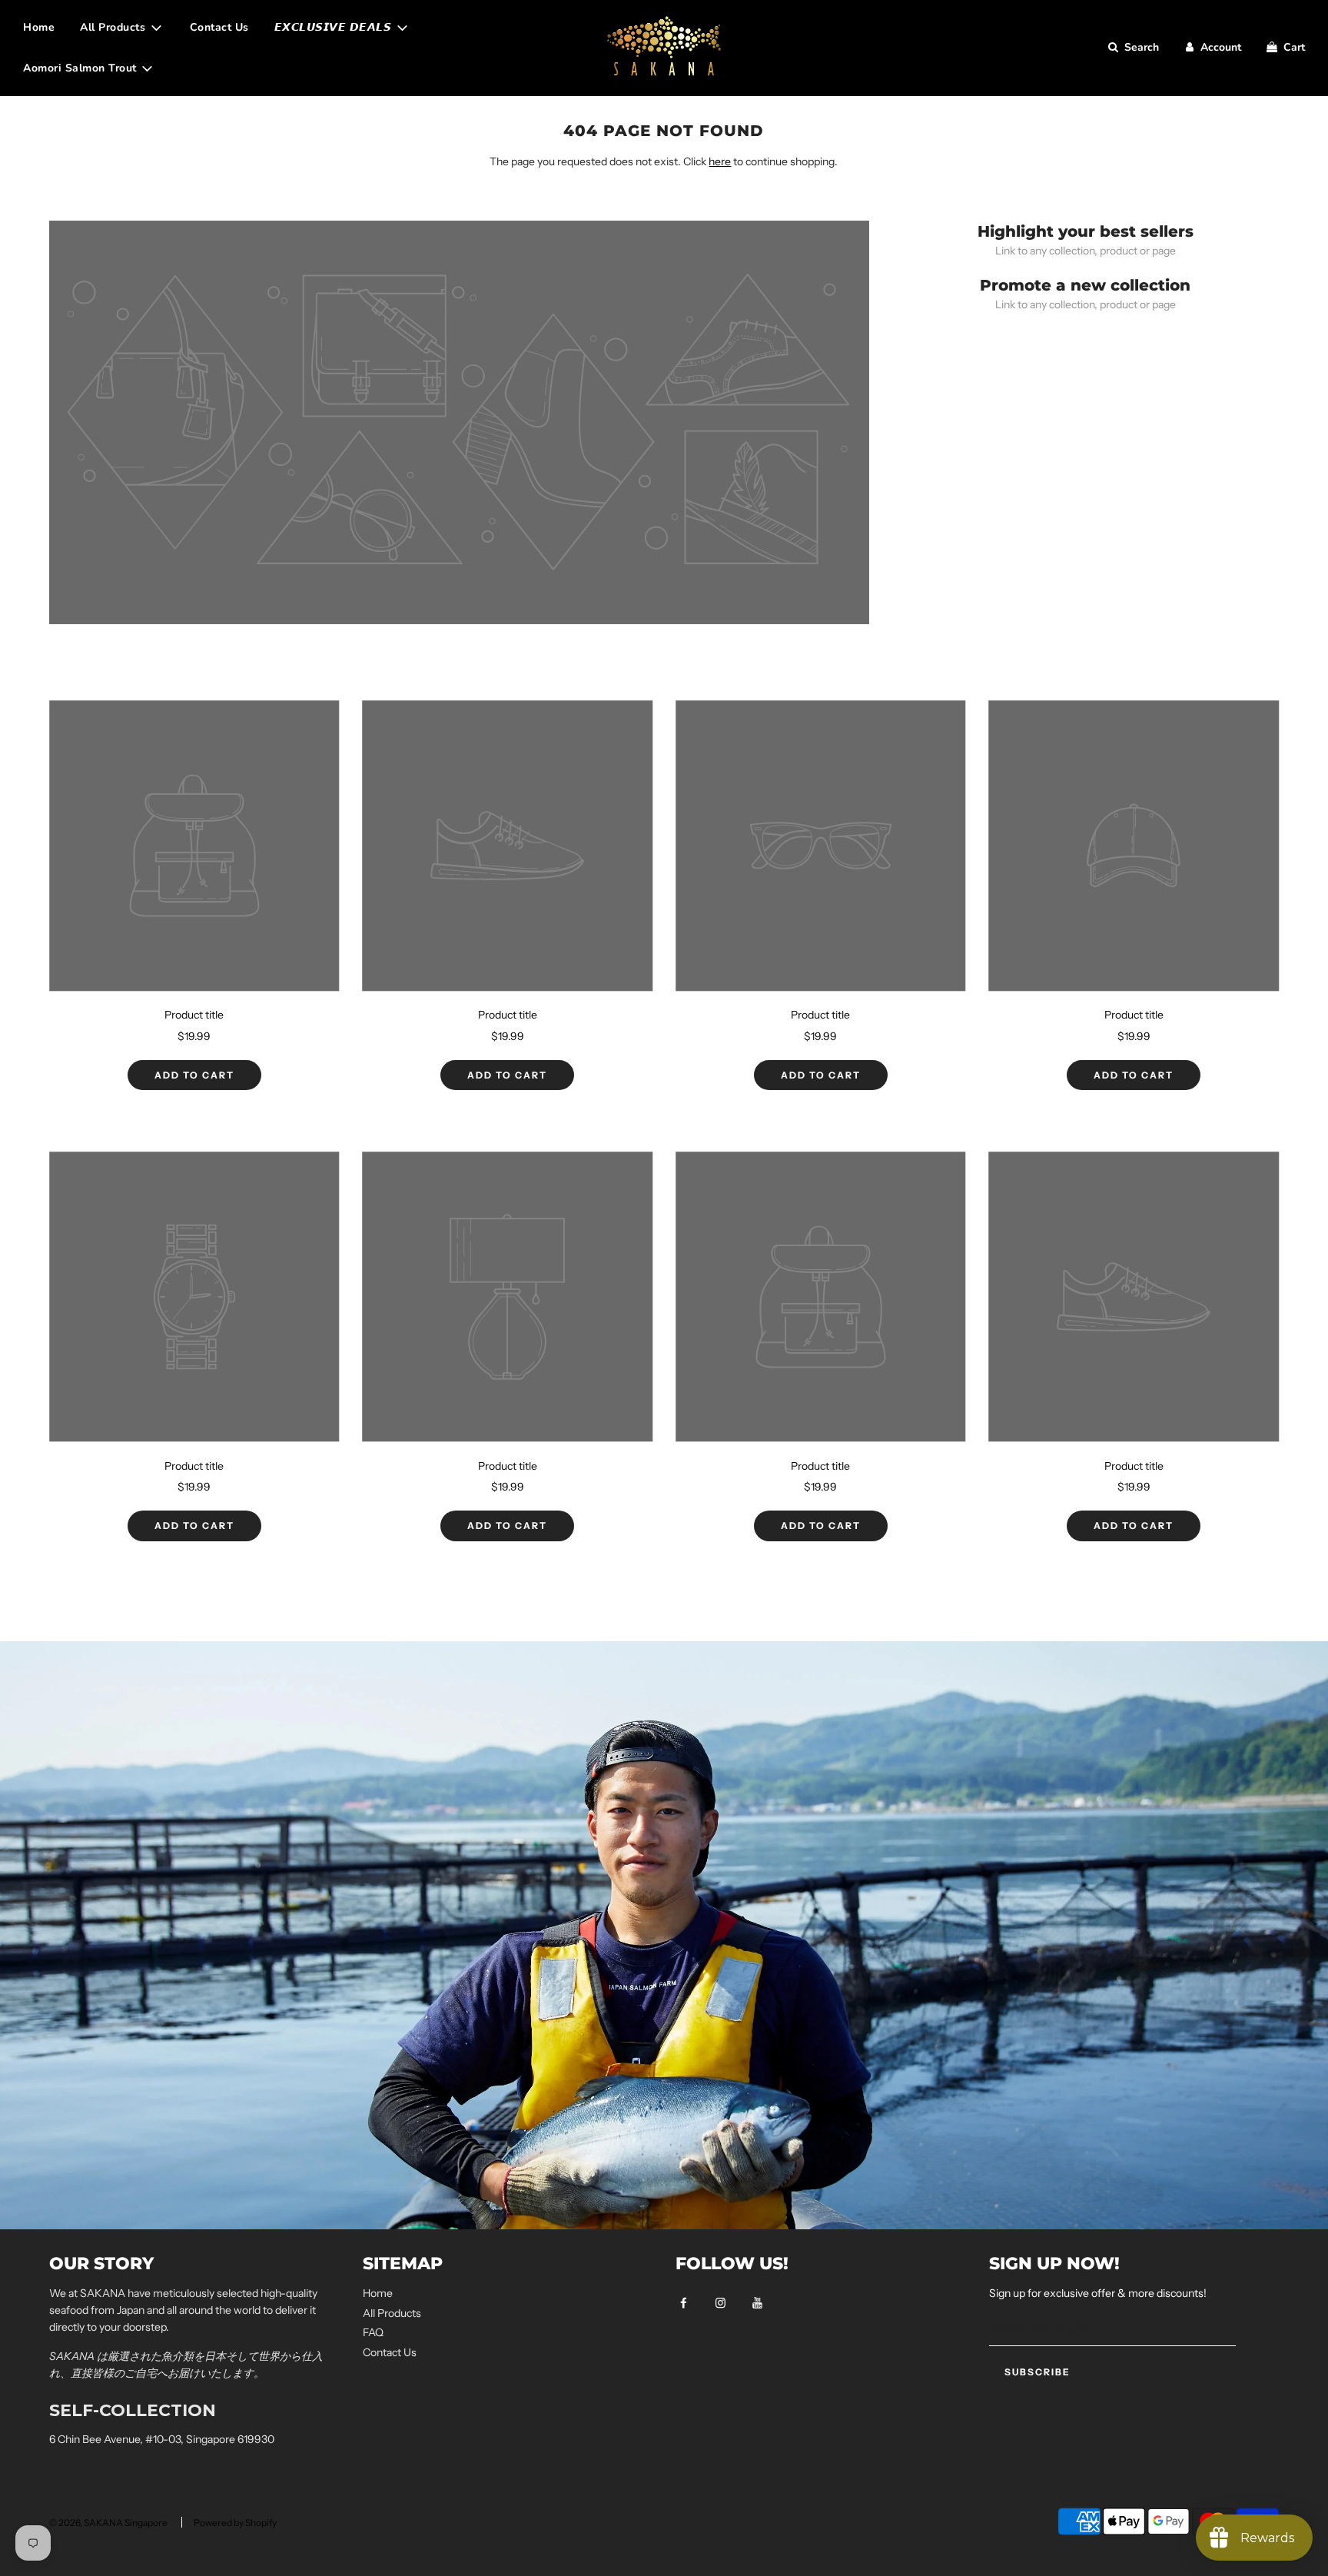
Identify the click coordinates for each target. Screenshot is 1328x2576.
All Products (392, 2313)
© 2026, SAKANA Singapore (108, 2523)
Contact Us (219, 27)
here (720, 161)
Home (39, 27)
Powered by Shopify (235, 2523)
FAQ (373, 2332)
